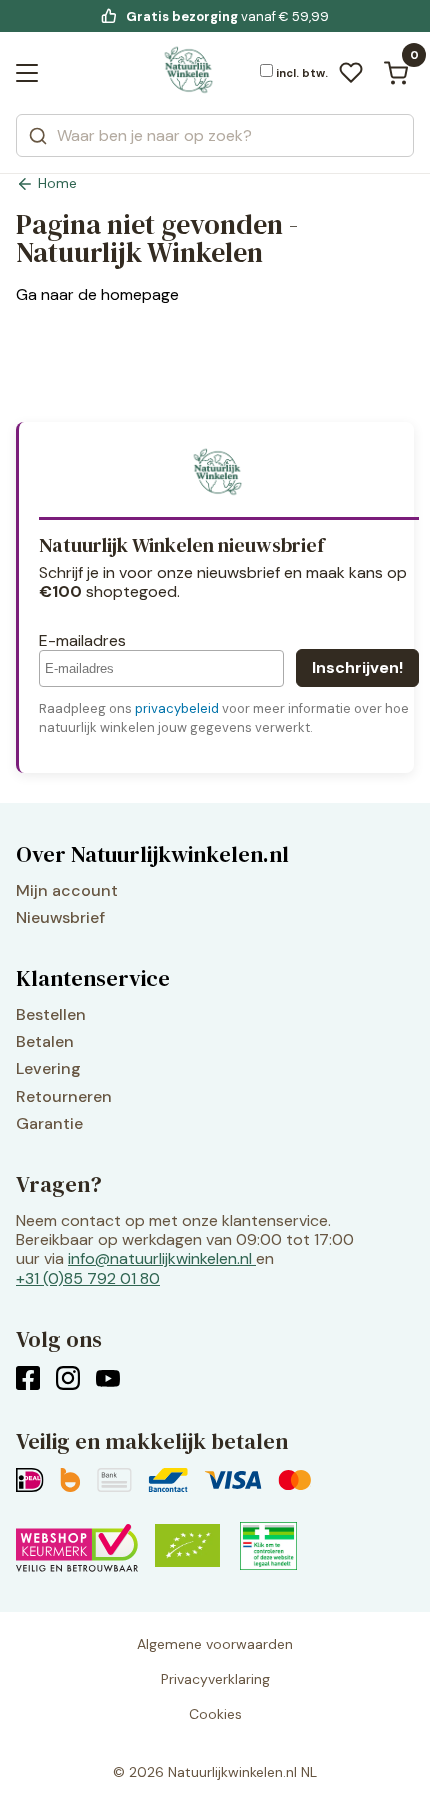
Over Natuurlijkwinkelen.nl (152, 854)
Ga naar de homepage (97, 294)
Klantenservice (93, 978)
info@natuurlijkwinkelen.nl (160, 1258)
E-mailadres (82, 640)
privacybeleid (177, 708)
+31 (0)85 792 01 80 (88, 1278)
